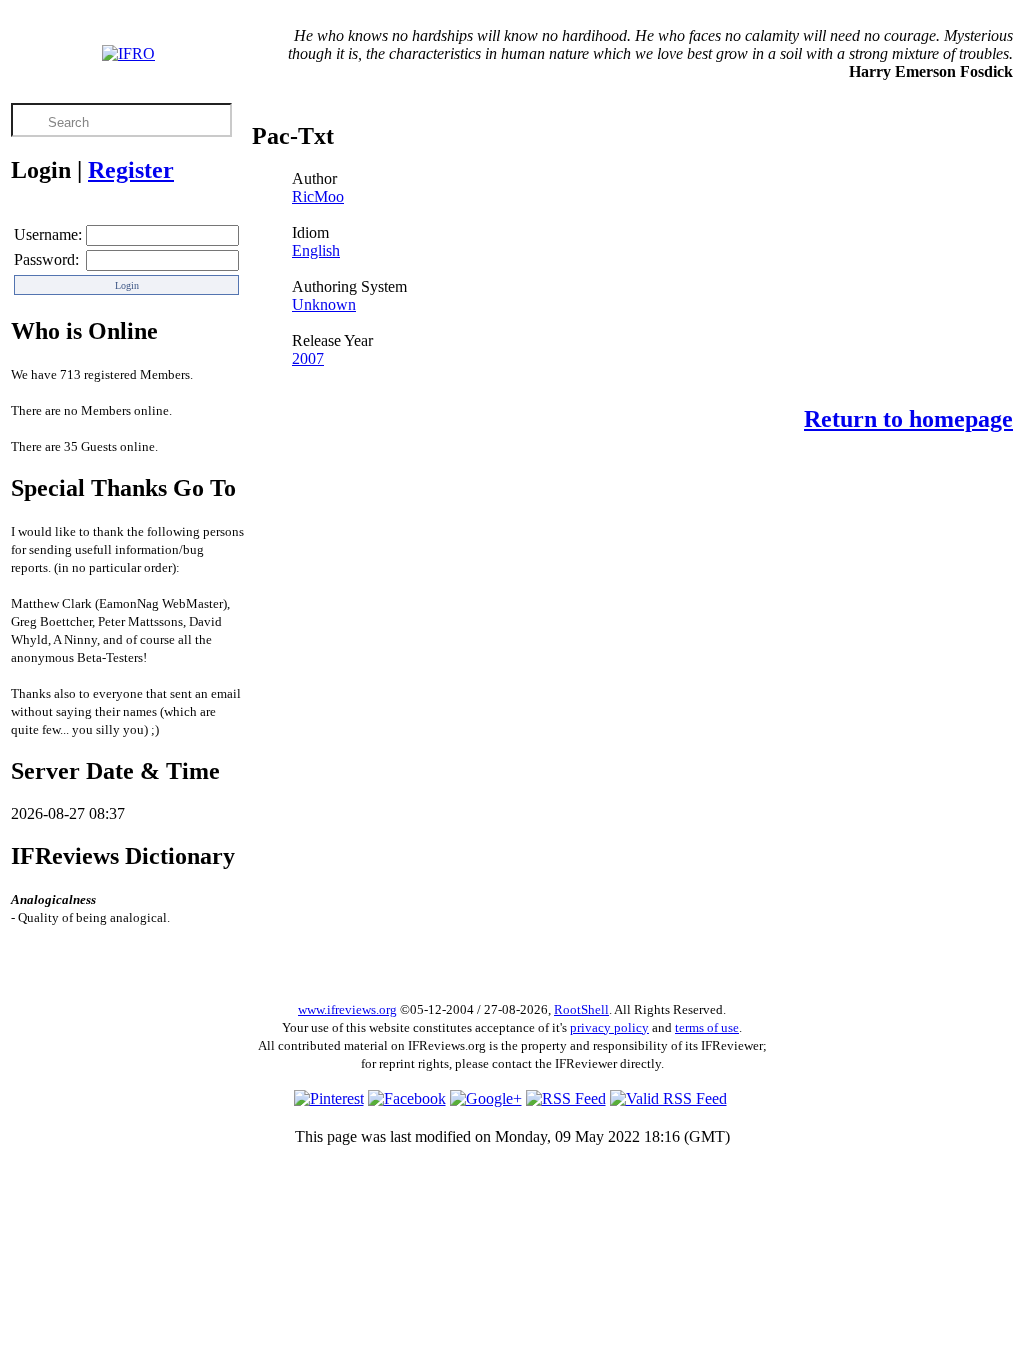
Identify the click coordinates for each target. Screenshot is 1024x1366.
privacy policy (609, 1027)
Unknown (324, 304)
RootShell (581, 1009)
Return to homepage (908, 419)
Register (131, 170)
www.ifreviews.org (347, 1009)
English (316, 250)
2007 (308, 358)
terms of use (707, 1027)
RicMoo (318, 196)
